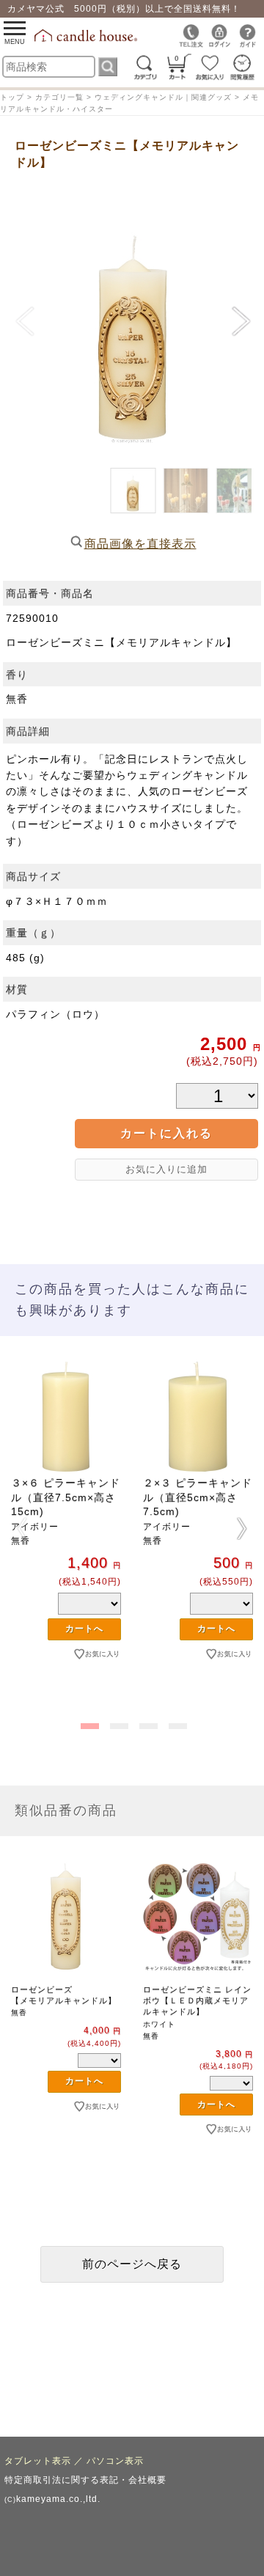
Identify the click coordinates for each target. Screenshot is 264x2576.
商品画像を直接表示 (140, 544)
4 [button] (176, 1723)
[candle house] (87, 39)
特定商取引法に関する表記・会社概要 (85, 2480)
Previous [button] (22, 1528)
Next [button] (242, 1528)
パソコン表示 (115, 2461)
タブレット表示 (38, 2461)
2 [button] (117, 1723)
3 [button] (147, 1723)
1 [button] (88, 1723)
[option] (66, 1535)
